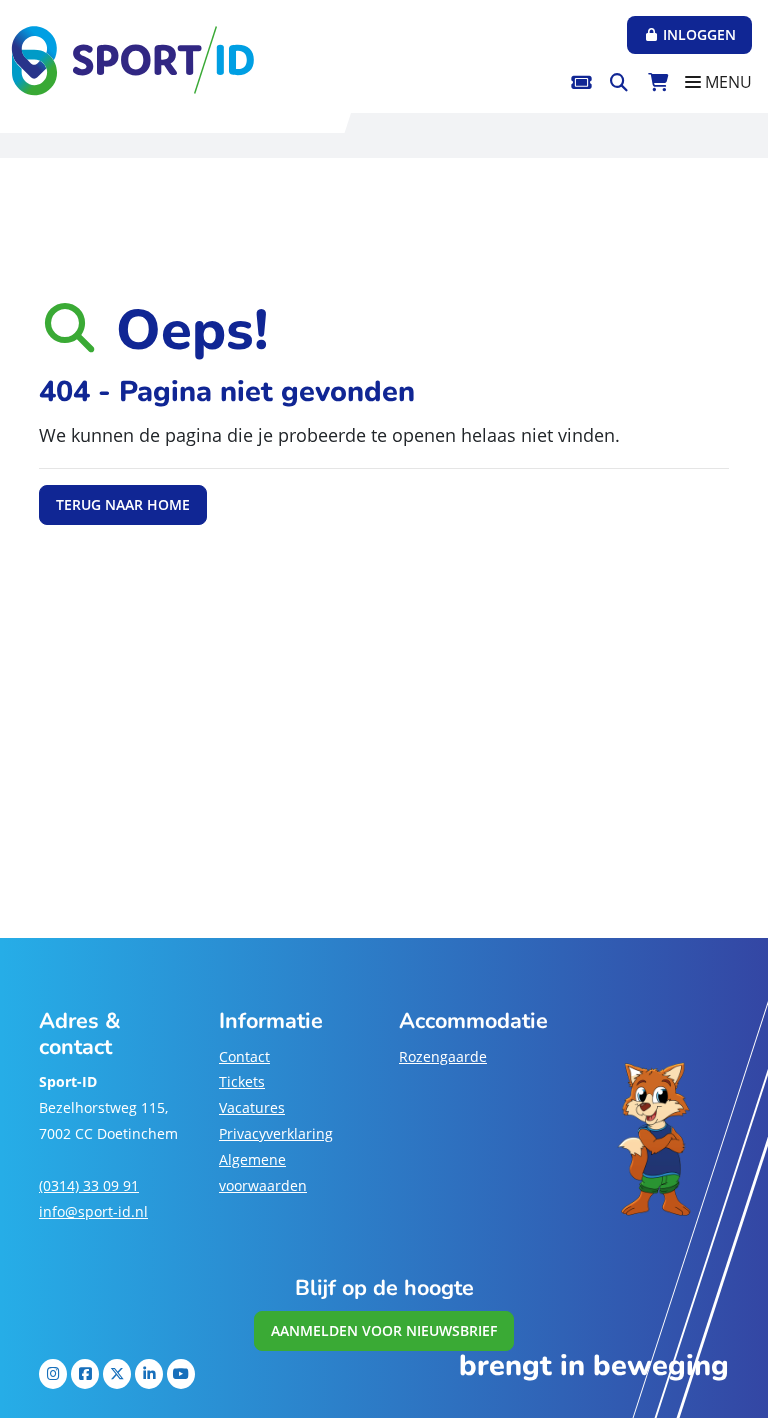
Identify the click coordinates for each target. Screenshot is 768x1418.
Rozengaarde (443, 1056)
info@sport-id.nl (93, 1211)
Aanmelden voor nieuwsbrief (384, 1330)
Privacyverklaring (276, 1133)
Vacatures (252, 1107)
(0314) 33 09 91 (89, 1185)
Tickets (242, 1081)
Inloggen (697, 34)
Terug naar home (123, 504)
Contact (244, 1056)
